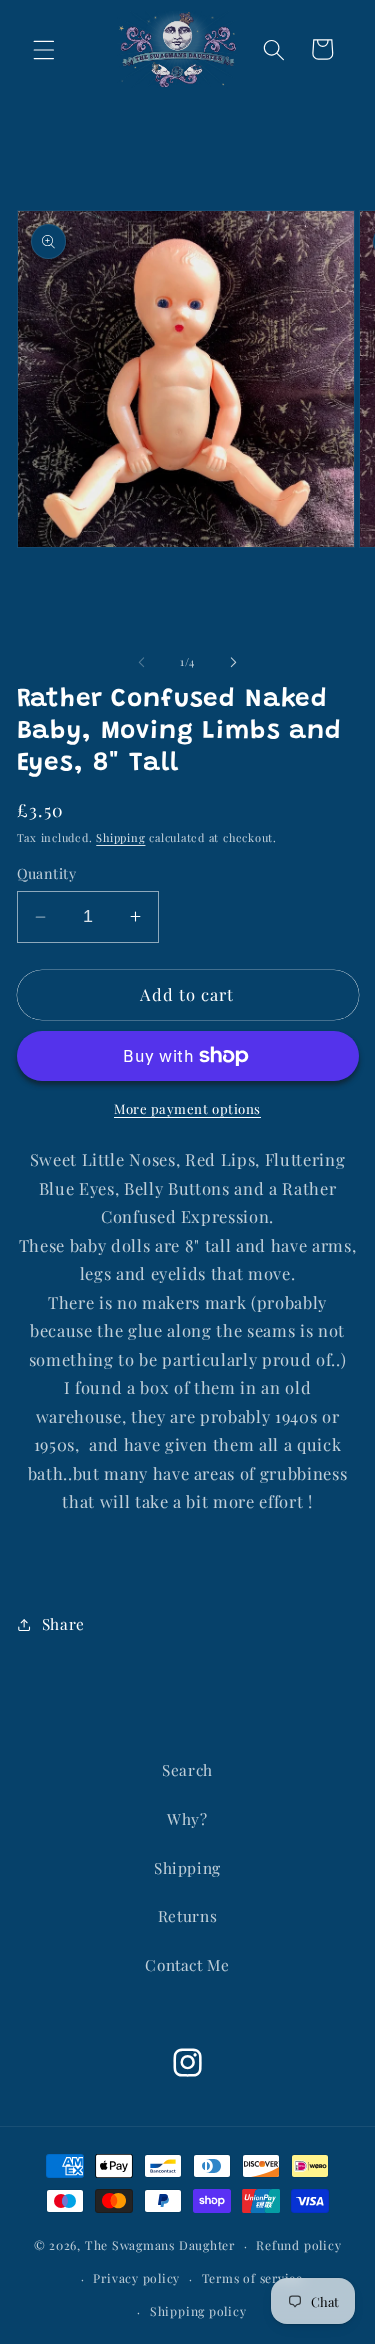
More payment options (187, 1108)
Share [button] (63, 1623)
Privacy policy (136, 2278)
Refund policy (298, 2245)
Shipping (120, 837)
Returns (188, 1915)
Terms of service (252, 2278)
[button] (44, 49)
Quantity (47, 873)
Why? (187, 1818)
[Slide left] (141, 662)
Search (187, 1769)
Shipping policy (198, 2311)
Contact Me (187, 1964)
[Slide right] (234, 662)
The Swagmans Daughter (160, 2245)
